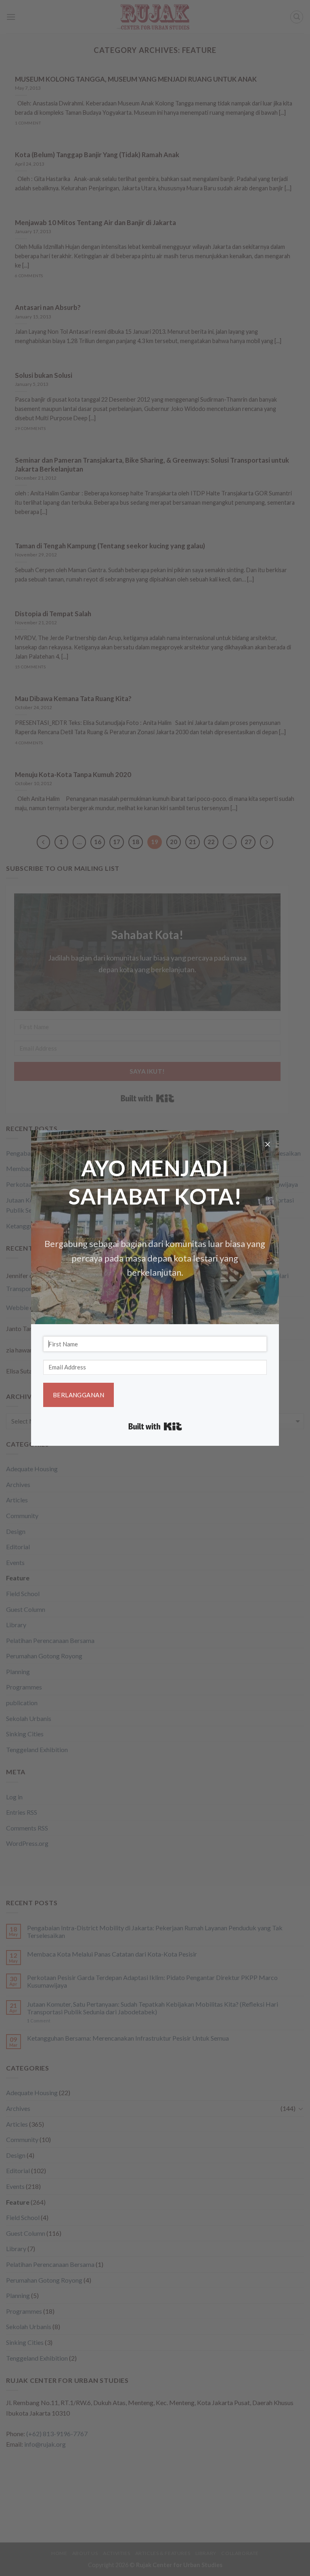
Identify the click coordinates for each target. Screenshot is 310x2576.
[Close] (268, 1146)
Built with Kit (155, 1426)
